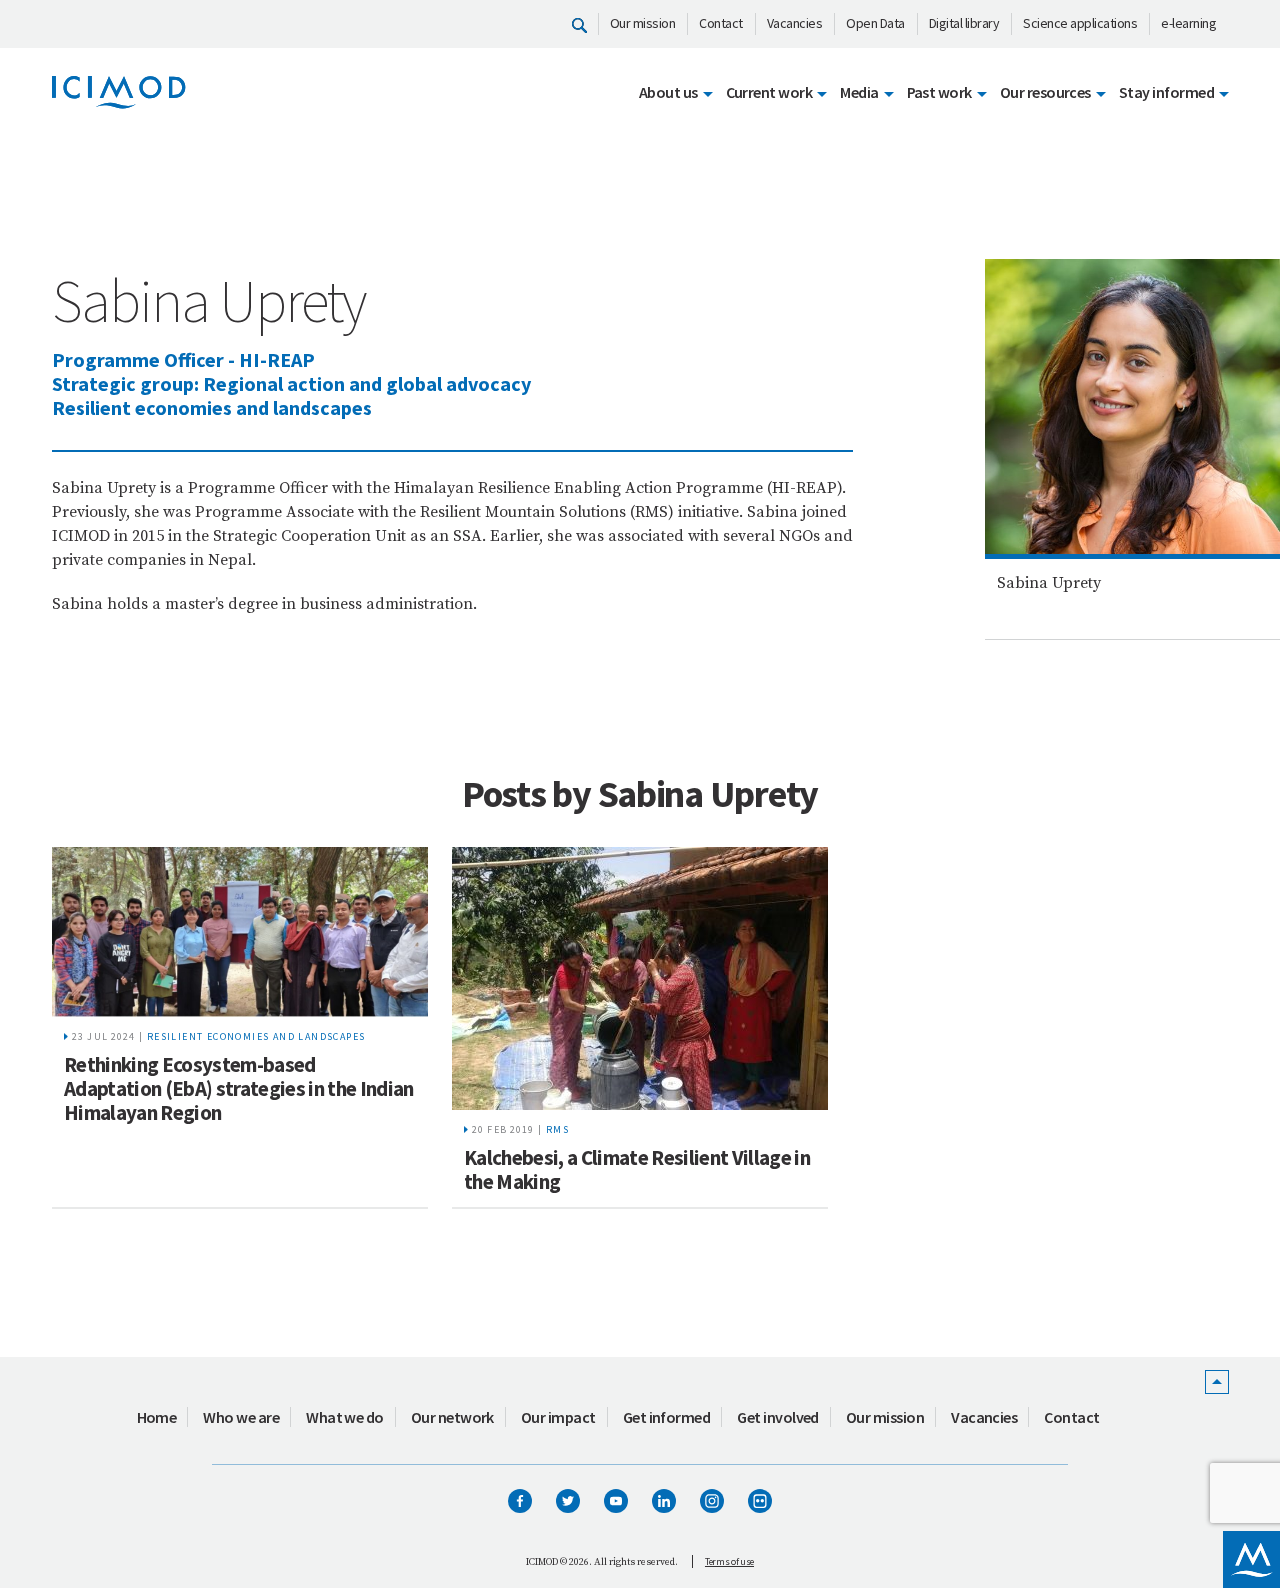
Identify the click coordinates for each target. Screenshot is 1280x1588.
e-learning (1188, 23)
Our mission (643, 23)
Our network (452, 1417)
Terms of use (729, 1561)
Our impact (558, 1417)
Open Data (875, 23)
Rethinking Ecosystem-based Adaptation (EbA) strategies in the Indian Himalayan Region (239, 1088)
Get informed (667, 1417)
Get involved (778, 1417)
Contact (721, 23)
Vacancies (795, 23)
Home (157, 1417)
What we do (345, 1417)
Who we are (241, 1417)
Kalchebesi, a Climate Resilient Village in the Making (637, 1169)
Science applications (1080, 23)
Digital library (964, 23)
